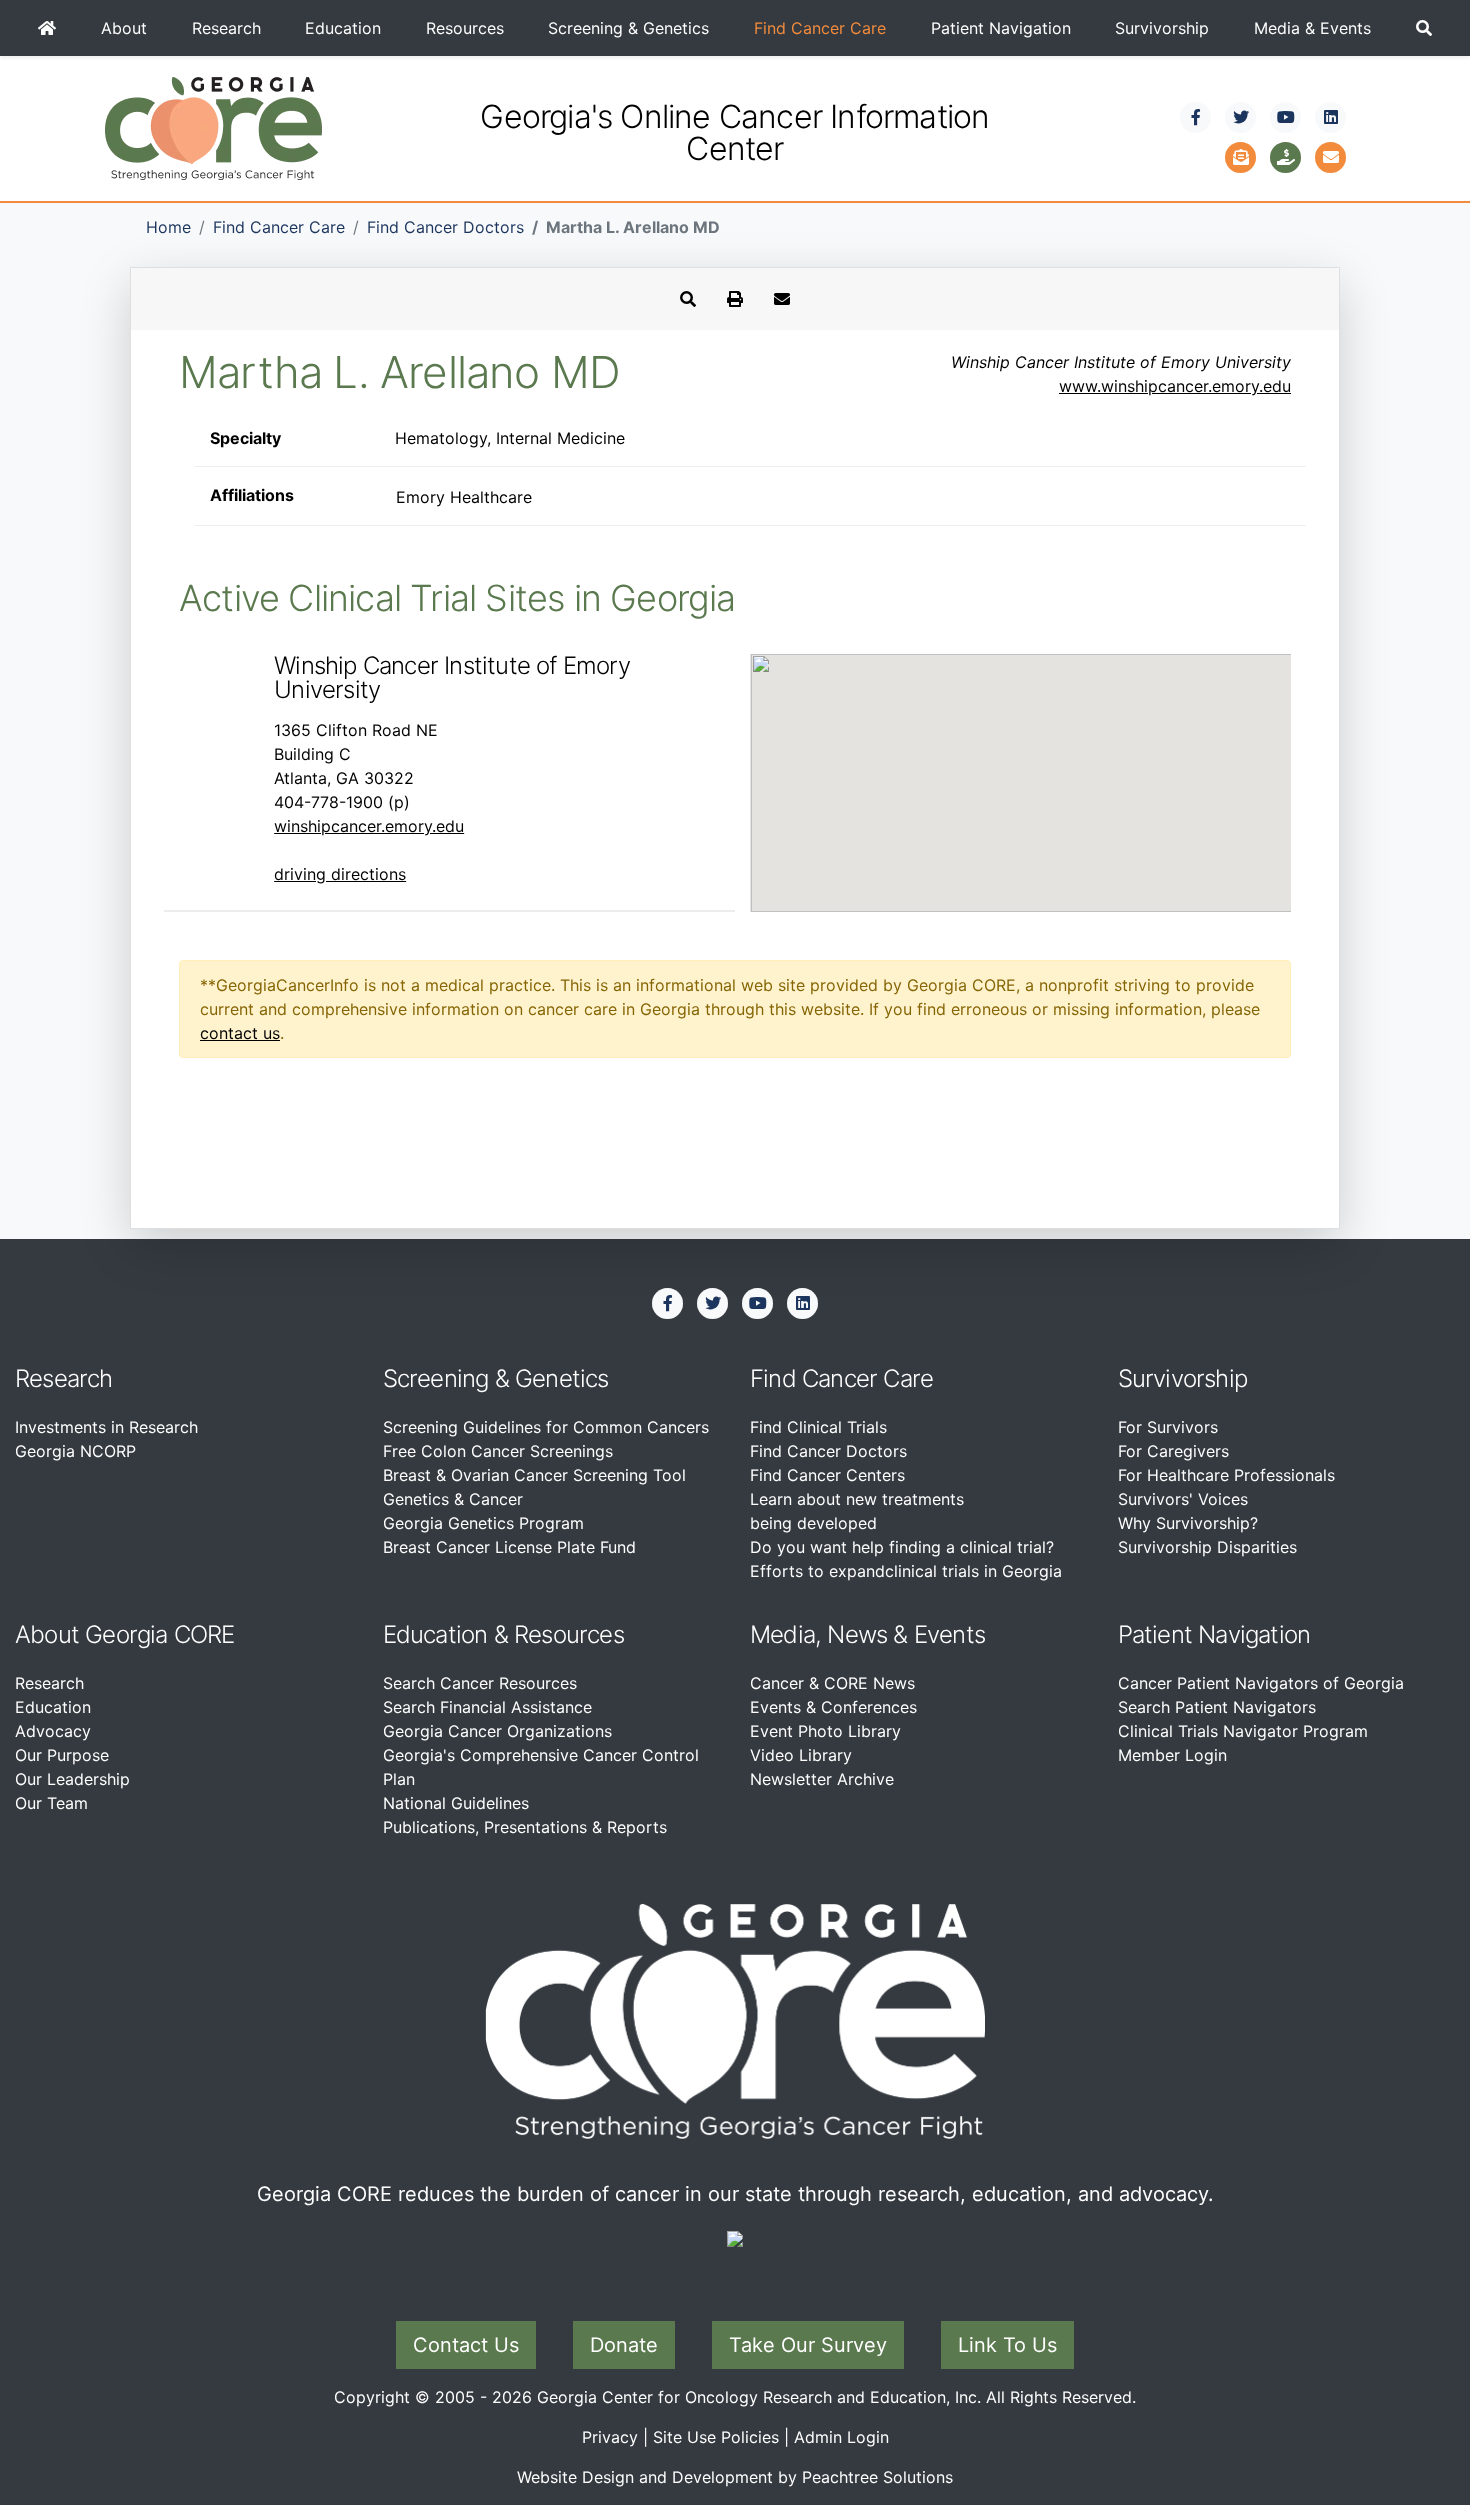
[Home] (47, 28)
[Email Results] (782, 299)
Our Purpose (62, 1755)
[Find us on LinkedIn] (1331, 117)
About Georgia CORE (125, 1634)
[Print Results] (735, 299)
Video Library (801, 1755)
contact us (240, 1033)
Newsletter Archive (822, 1779)
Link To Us (1007, 2345)
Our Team (51, 1803)
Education (343, 28)
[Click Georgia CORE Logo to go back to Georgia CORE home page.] (213, 127)
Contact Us (466, 2345)
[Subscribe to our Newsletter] (1241, 155)
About (124, 28)
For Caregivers (1173, 1451)
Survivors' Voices (1183, 1499)
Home (168, 227)
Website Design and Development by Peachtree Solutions (735, 2477)
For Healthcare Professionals (1226, 1475)
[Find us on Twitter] (1241, 117)
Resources (465, 28)
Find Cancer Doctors (445, 227)
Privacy (610, 2437)
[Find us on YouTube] (1286, 117)
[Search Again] (688, 299)
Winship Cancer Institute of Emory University (452, 677)
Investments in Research (106, 1427)
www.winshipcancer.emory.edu (1175, 386)
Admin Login (841, 2437)
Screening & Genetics (628, 28)
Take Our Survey (808, 2345)
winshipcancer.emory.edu (369, 826)
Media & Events (1312, 28)
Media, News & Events (867, 1634)
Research (226, 28)
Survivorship (1162, 28)
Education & (445, 1634)
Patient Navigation (1001, 28)
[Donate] (1286, 155)
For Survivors (1168, 1427)
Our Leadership (72, 1779)
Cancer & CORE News (832, 1683)
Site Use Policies (716, 2437)
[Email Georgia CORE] (1331, 155)
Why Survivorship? (1188, 1523)
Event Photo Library (825, 1731)
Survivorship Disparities (1207, 1547)
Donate (624, 2345)
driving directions (340, 874)
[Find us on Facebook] (1196, 117)
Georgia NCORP (75, 1451)
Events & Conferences (833, 1707)
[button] (1423, 28)
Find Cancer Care (820, 28)
